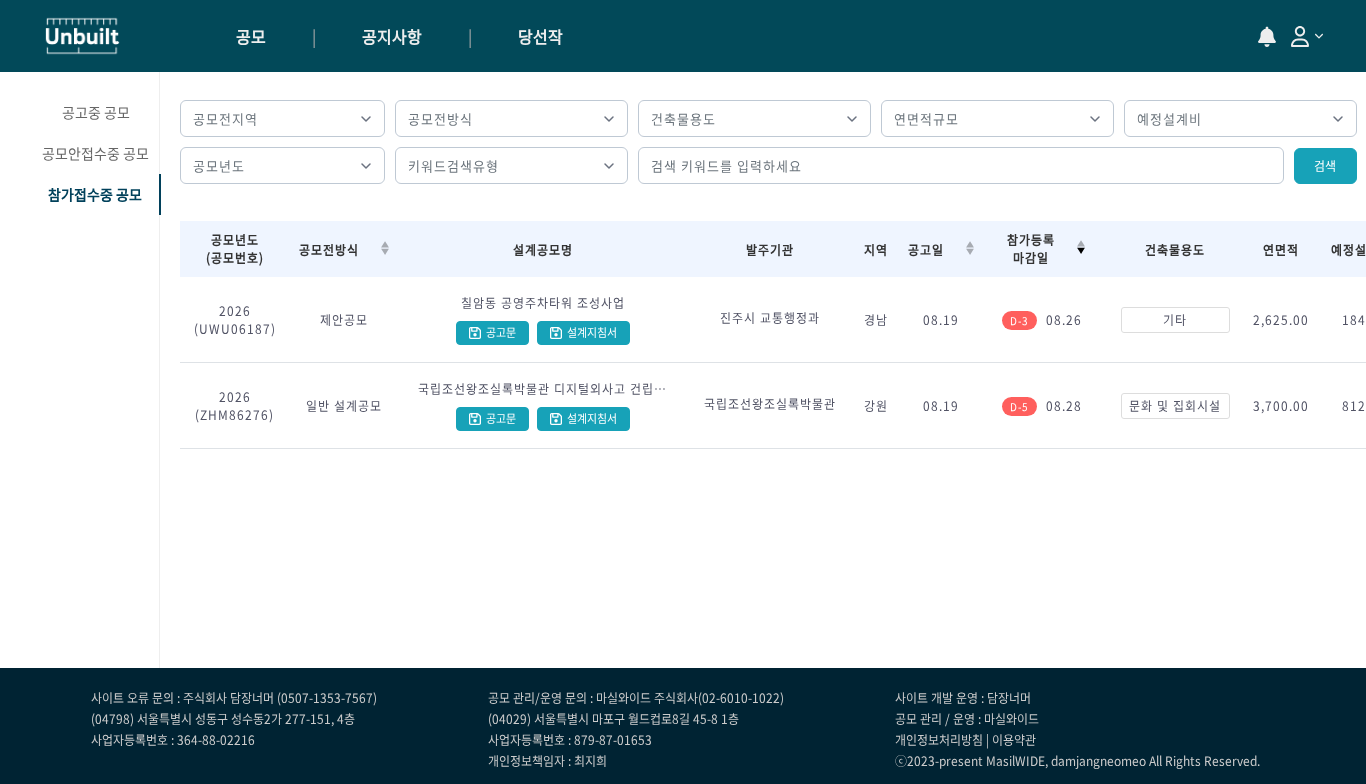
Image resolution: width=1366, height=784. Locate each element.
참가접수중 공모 (95, 194)
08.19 (941, 320)
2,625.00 (1281, 320)
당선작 (540, 36)
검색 (1325, 166)
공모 (251, 36)
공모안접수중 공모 (95, 153)
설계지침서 (592, 332)
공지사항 (392, 36)
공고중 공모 (96, 112)
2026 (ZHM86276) (234, 406)
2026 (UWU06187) (235, 320)
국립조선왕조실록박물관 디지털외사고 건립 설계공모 (543, 389)
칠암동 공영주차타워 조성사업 (543, 303)
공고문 (501, 332)
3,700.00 (1281, 406)
